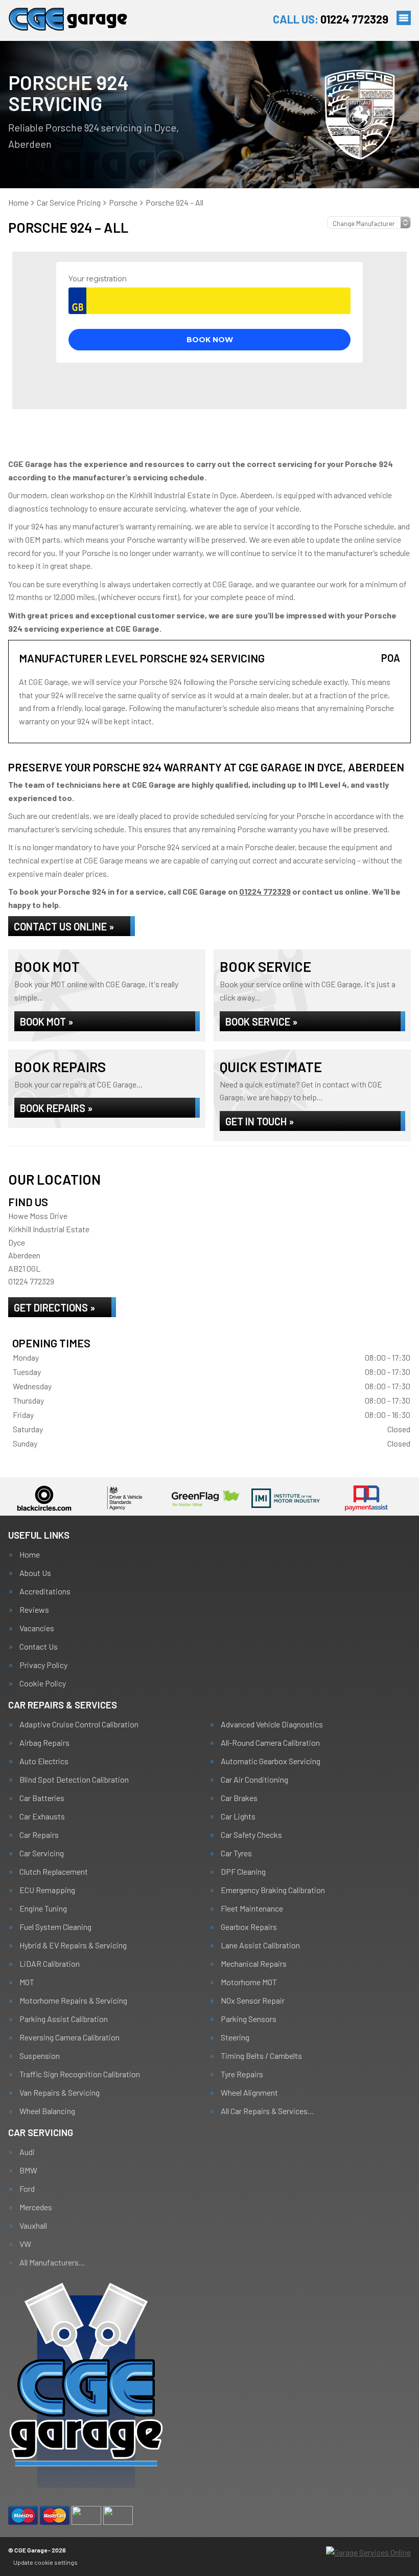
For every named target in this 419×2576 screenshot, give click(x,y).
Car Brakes (239, 1798)
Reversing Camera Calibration (69, 2037)
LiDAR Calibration (50, 1964)
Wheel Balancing (47, 2111)
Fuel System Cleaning (55, 1927)
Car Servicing (42, 1853)
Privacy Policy (43, 1665)
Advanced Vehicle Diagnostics (272, 1724)
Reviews (34, 1610)
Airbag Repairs (44, 1743)
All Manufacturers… (52, 2262)
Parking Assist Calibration (64, 2019)
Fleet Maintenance (252, 1908)
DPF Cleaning (243, 1872)
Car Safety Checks (251, 1835)
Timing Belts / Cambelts (261, 2056)
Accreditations (45, 1591)
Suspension (40, 2056)
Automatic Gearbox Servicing (271, 1761)
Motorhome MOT (249, 1982)
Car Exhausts (42, 1816)
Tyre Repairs (242, 2074)
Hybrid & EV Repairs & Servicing (73, 1945)
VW (25, 2244)
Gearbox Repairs (249, 1927)
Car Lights (238, 1816)
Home (30, 1555)
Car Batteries (42, 1798)
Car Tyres (236, 1853)
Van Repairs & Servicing (60, 2093)
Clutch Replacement (54, 1872)
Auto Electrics (44, 1761)
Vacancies (37, 1628)
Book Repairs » (56, 1108)
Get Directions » (54, 1307)
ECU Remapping (47, 1890)
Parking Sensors (249, 2019)
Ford (27, 2189)
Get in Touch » (260, 1121)
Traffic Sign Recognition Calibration (80, 2074)
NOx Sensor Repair (253, 2001)
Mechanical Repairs (254, 1964)
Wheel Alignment (249, 2093)
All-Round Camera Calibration (270, 1743)
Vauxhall (33, 2226)
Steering (235, 2037)
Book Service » (261, 1021)
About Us (35, 1573)
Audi (27, 2152)
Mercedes (36, 2207)
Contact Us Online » (64, 926)
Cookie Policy (43, 1683)
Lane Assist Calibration (260, 1945)
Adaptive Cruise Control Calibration (79, 1724)
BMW (28, 2170)
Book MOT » (46, 1021)
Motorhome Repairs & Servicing (73, 2001)
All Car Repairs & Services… (267, 2111)
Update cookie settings (45, 2562)
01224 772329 (331, 19)
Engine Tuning (43, 1908)
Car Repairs (39, 1835)
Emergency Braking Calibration (273, 1890)
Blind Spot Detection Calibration (74, 1780)
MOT (27, 1982)
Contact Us (39, 1647)
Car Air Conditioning (254, 1780)
